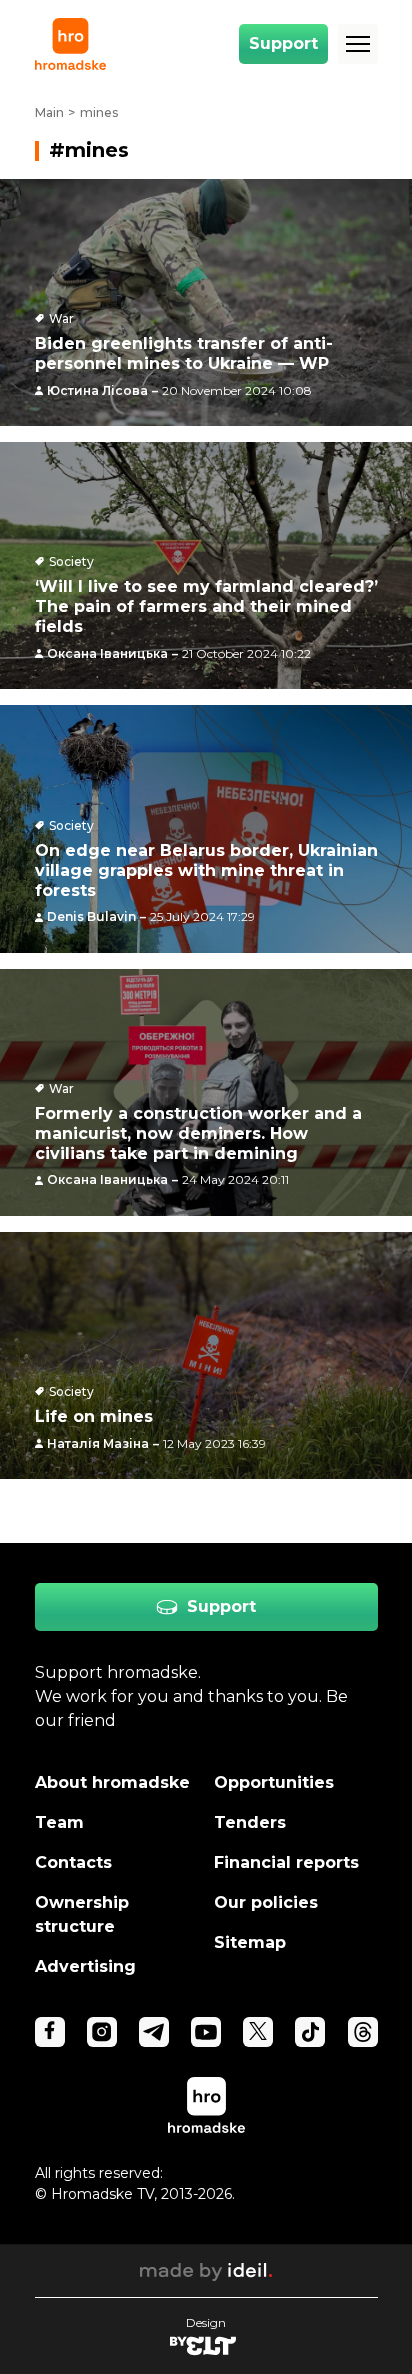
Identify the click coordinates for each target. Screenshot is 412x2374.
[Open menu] (358, 44)
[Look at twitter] (258, 2032)
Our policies (266, 1902)
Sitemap (250, 1942)
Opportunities (274, 1782)
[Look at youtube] (206, 2032)
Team (59, 1822)
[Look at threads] (363, 2032)
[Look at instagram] (102, 2032)
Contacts (73, 1862)
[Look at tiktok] (310, 2032)
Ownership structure (82, 1914)
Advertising (85, 1966)
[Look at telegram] (154, 2032)
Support (283, 43)
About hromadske (112, 1782)
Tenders (250, 1822)
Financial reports (286, 1862)
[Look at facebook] (50, 2032)
